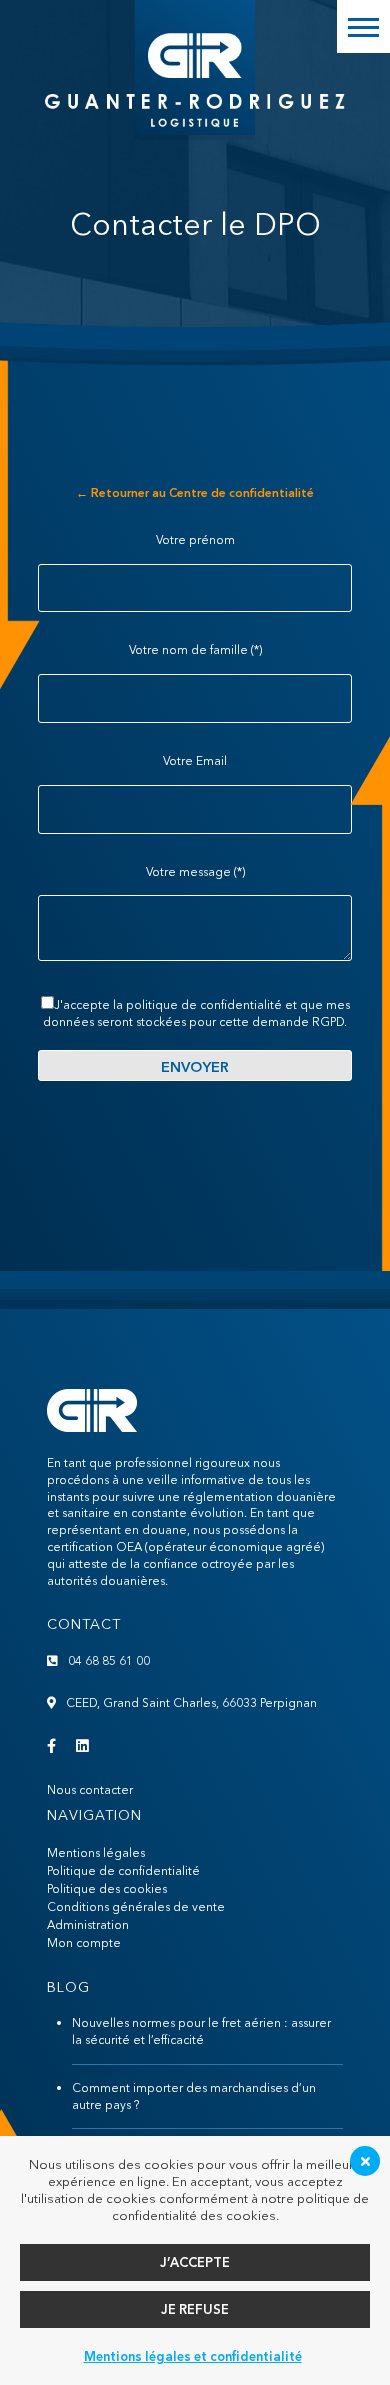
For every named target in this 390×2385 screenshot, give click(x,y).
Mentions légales (96, 1852)
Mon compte (84, 1942)
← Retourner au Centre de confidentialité (195, 492)
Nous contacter (90, 1789)
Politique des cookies (107, 1888)
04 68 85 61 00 (109, 1660)
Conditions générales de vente (136, 1906)
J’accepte (195, 2262)
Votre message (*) (195, 871)
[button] (363, 26)
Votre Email (195, 760)
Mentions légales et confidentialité (193, 2356)
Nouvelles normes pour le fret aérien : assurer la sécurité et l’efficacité (201, 2031)
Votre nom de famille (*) (195, 649)
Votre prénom (195, 539)
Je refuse (195, 2309)
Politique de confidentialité (123, 1870)
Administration (88, 1924)
